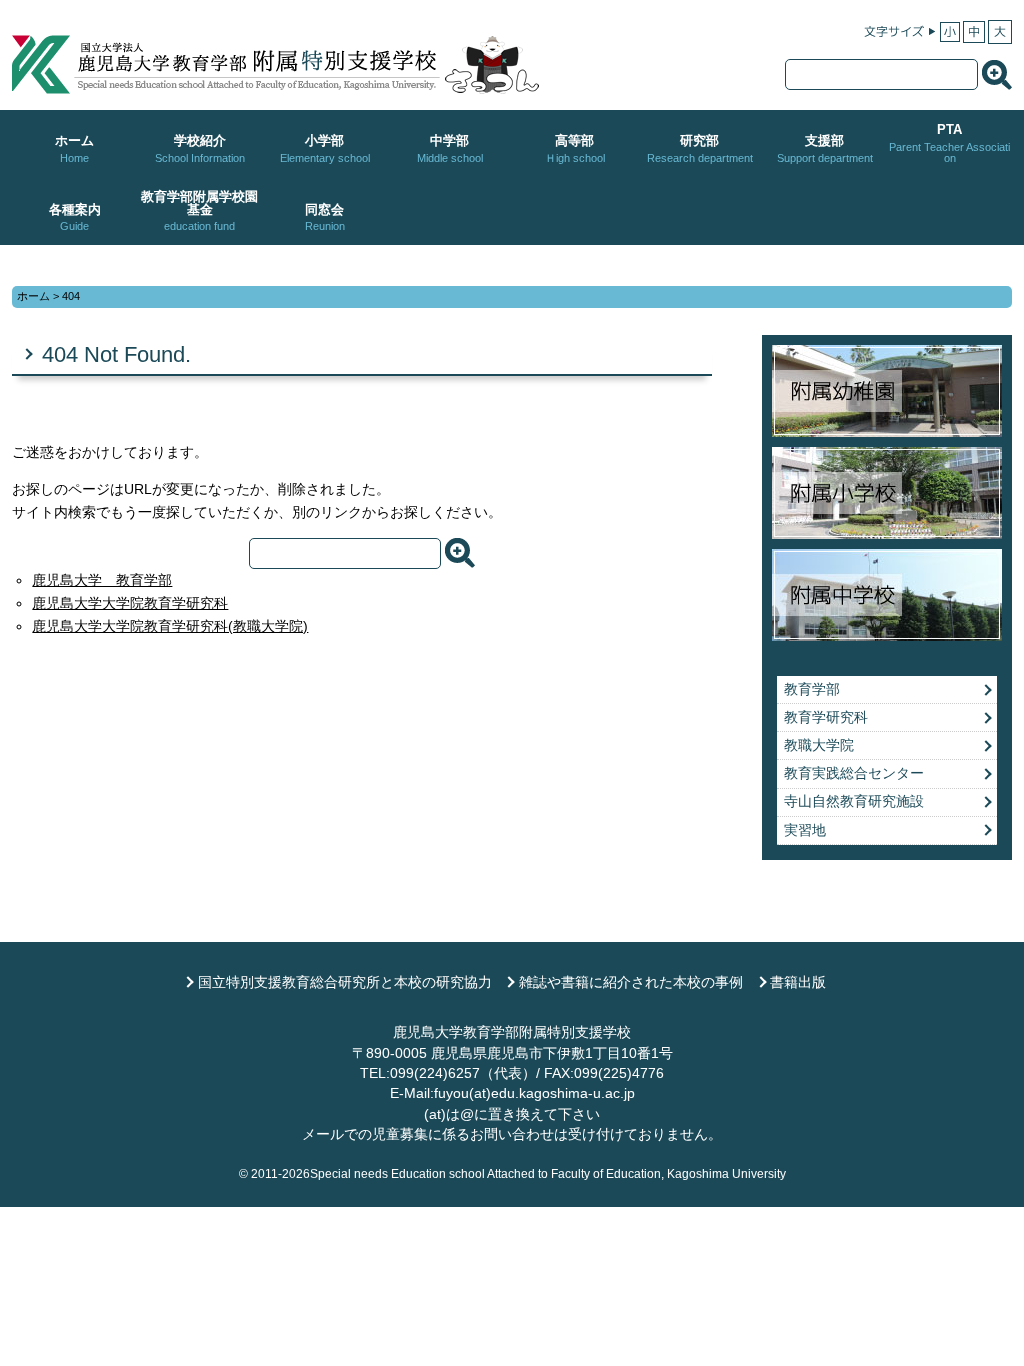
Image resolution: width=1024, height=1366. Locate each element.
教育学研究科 (826, 717)
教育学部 (812, 689)
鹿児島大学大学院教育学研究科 (130, 603)
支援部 (825, 148)
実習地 (805, 830)
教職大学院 (819, 745)
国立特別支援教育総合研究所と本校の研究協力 (345, 982)
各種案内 (75, 217)
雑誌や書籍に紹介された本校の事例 (631, 982)
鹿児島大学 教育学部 (102, 580)
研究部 (700, 148)
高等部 (575, 148)
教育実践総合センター (854, 773)
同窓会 (325, 217)
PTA (949, 143)
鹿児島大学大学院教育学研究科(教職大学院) (170, 626)
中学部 (450, 148)
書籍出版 (798, 982)
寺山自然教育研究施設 (854, 801)
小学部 (325, 148)
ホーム (74, 148)
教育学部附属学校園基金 (199, 211)
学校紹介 (200, 148)
